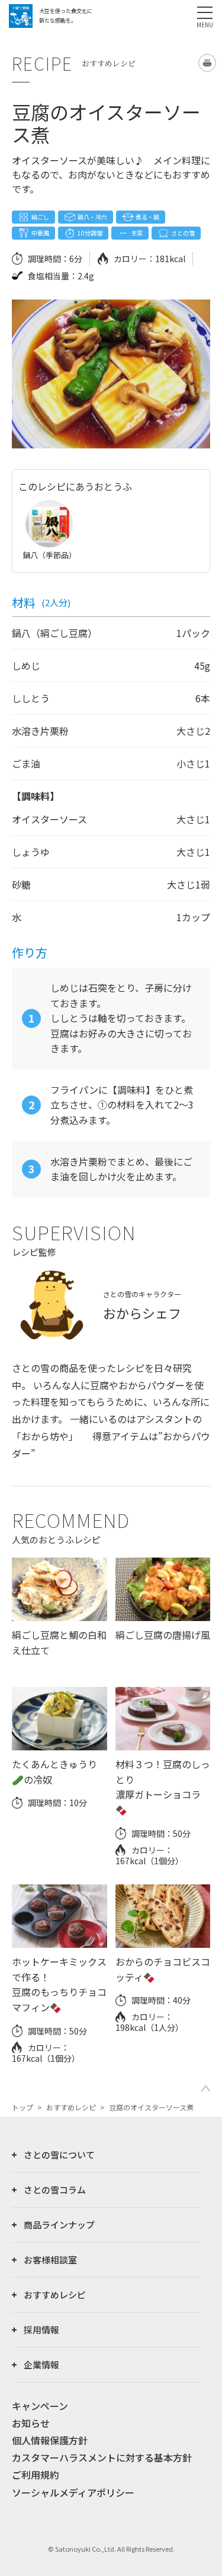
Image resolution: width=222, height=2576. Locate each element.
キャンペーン (40, 2406)
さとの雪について (59, 2155)
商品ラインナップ (59, 2225)
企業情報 (41, 2365)
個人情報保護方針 (50, 2440)
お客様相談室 (50, 2260)
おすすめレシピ (71, 2107)
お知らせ (31, 2423)
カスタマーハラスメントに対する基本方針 (102, 2457)
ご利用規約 (36, 2475)
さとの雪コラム (55, 2190)
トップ (22, 2107)
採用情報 (41, 2330)
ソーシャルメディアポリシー (73, 2492)
